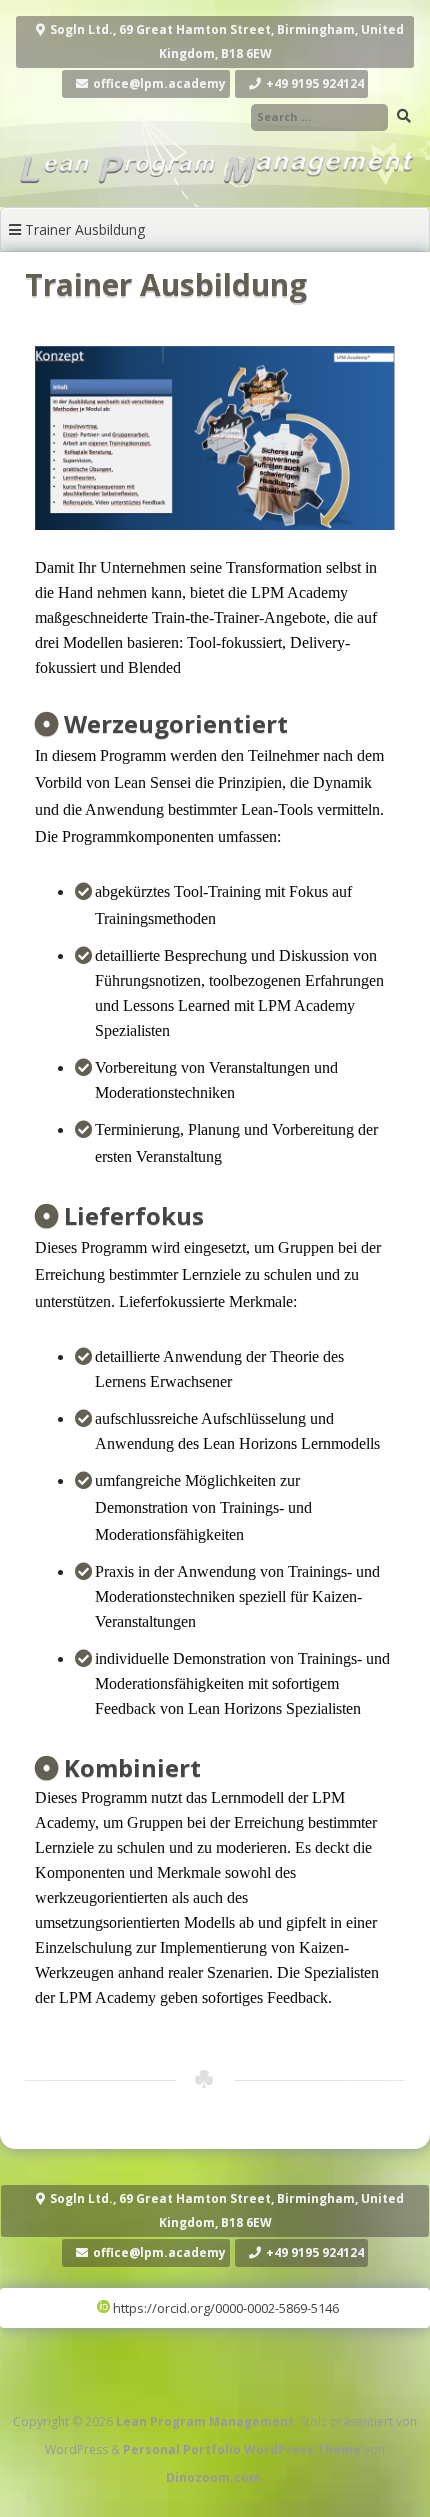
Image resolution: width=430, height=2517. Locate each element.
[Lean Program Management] (215, 186)
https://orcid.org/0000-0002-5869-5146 (224, 2308)
